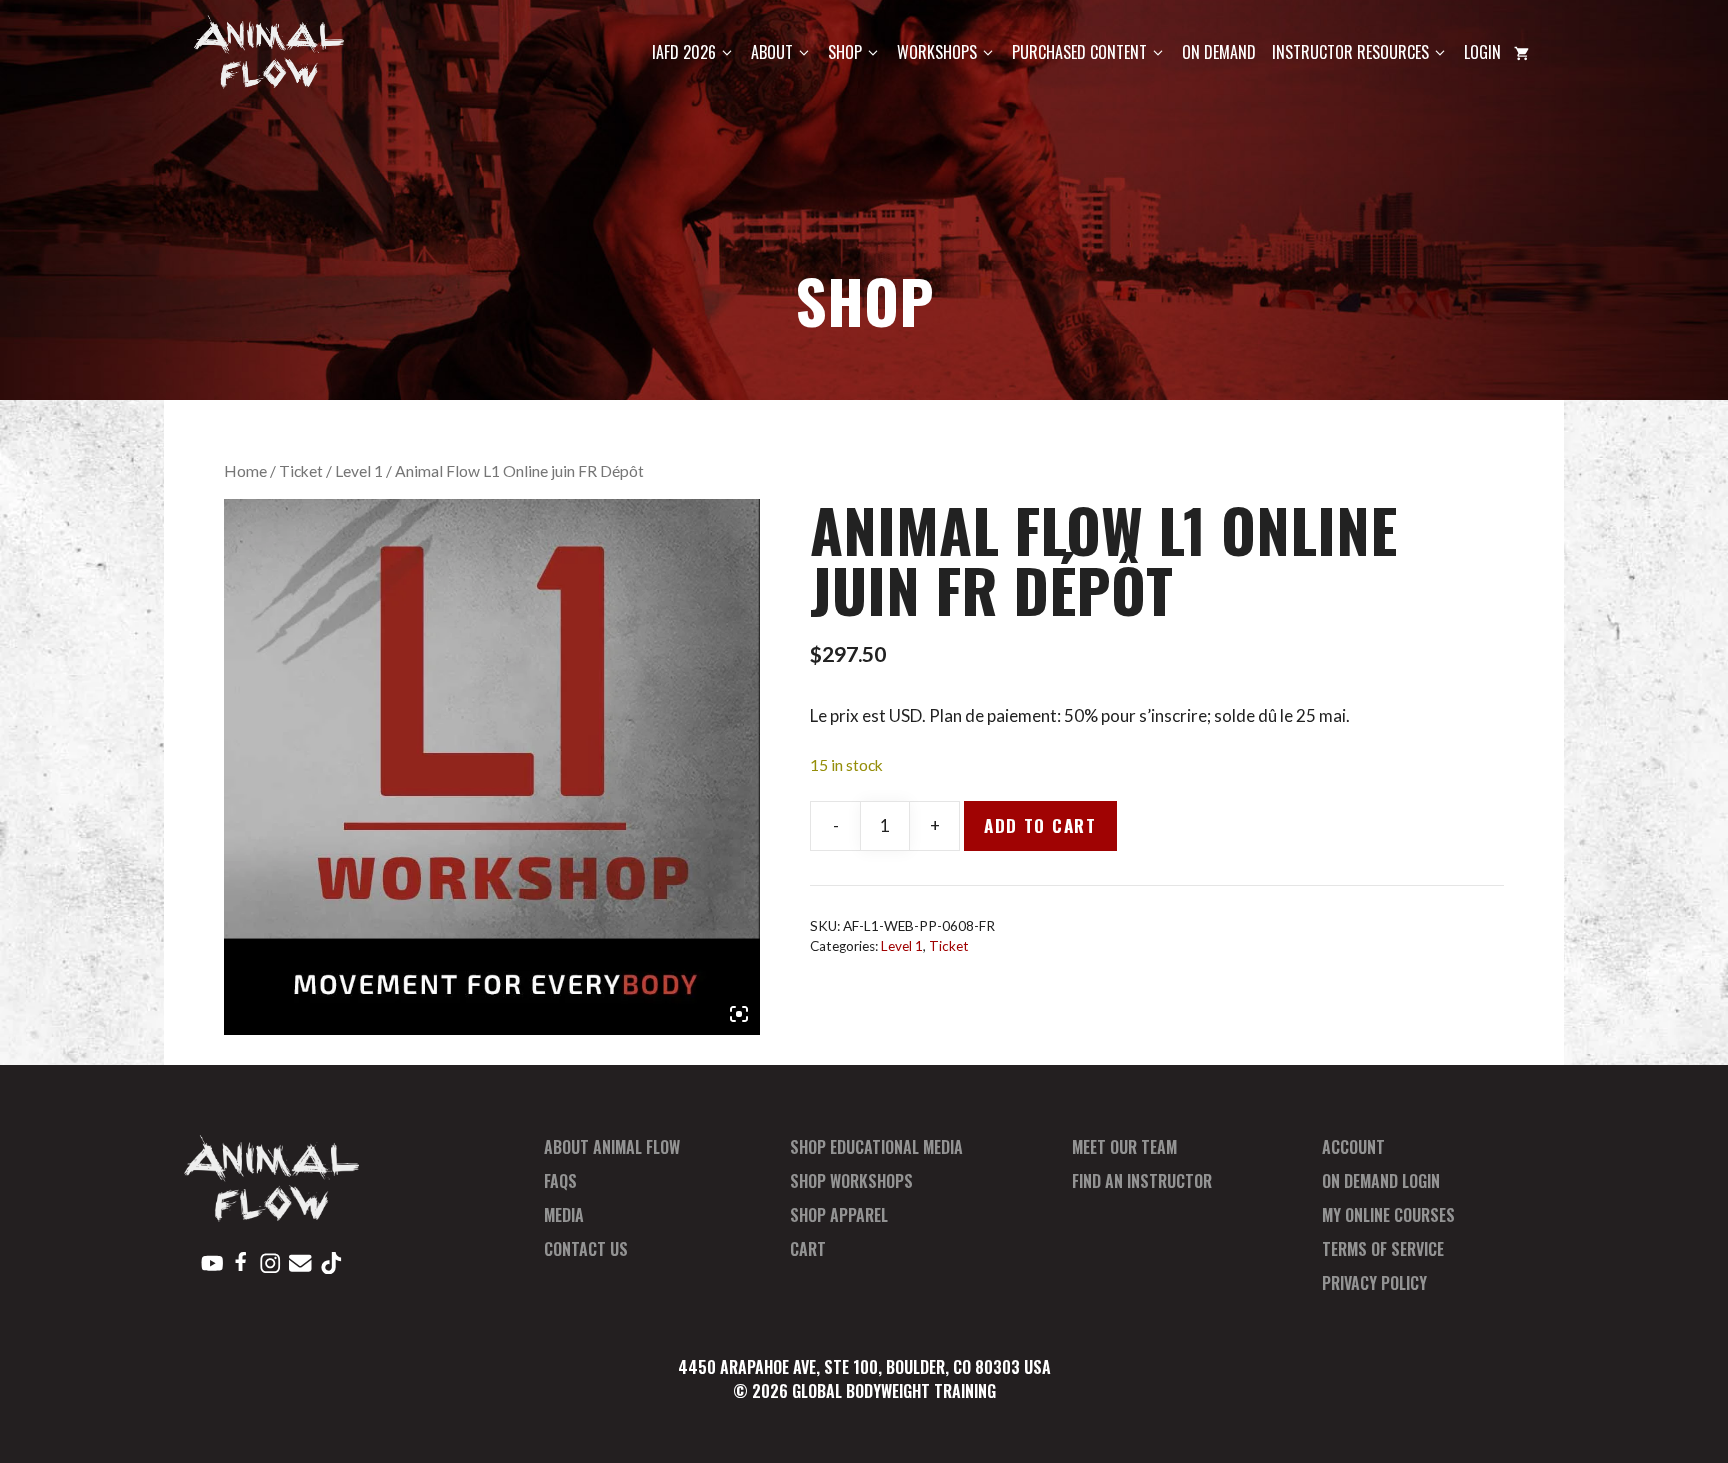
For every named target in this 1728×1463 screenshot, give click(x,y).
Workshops (937, 52)
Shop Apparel (839, 1215)
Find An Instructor (1142, 1181)
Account (1353, 1147)
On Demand (1219, 52)
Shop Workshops (851, 1181)
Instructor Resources (1350, 52)
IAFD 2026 (684, 52)
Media (564, 1215)
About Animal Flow (612, 1147)
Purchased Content (1079, 52)
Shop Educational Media (876, 1147)
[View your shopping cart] (1521, 52)
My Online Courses (1388, 1215)
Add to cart (1040, 825)
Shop (845, 52)
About (772, 52)
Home (245, 471)
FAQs (560, 1181)
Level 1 (359, 471)
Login (1482, 52)
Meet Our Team (1124, 1147)
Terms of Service (1383, 1249)
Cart (808, 1249)
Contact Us (586, 1249)
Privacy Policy (1374, 1283)
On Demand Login (1381, 1181)
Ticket (301, 471)
